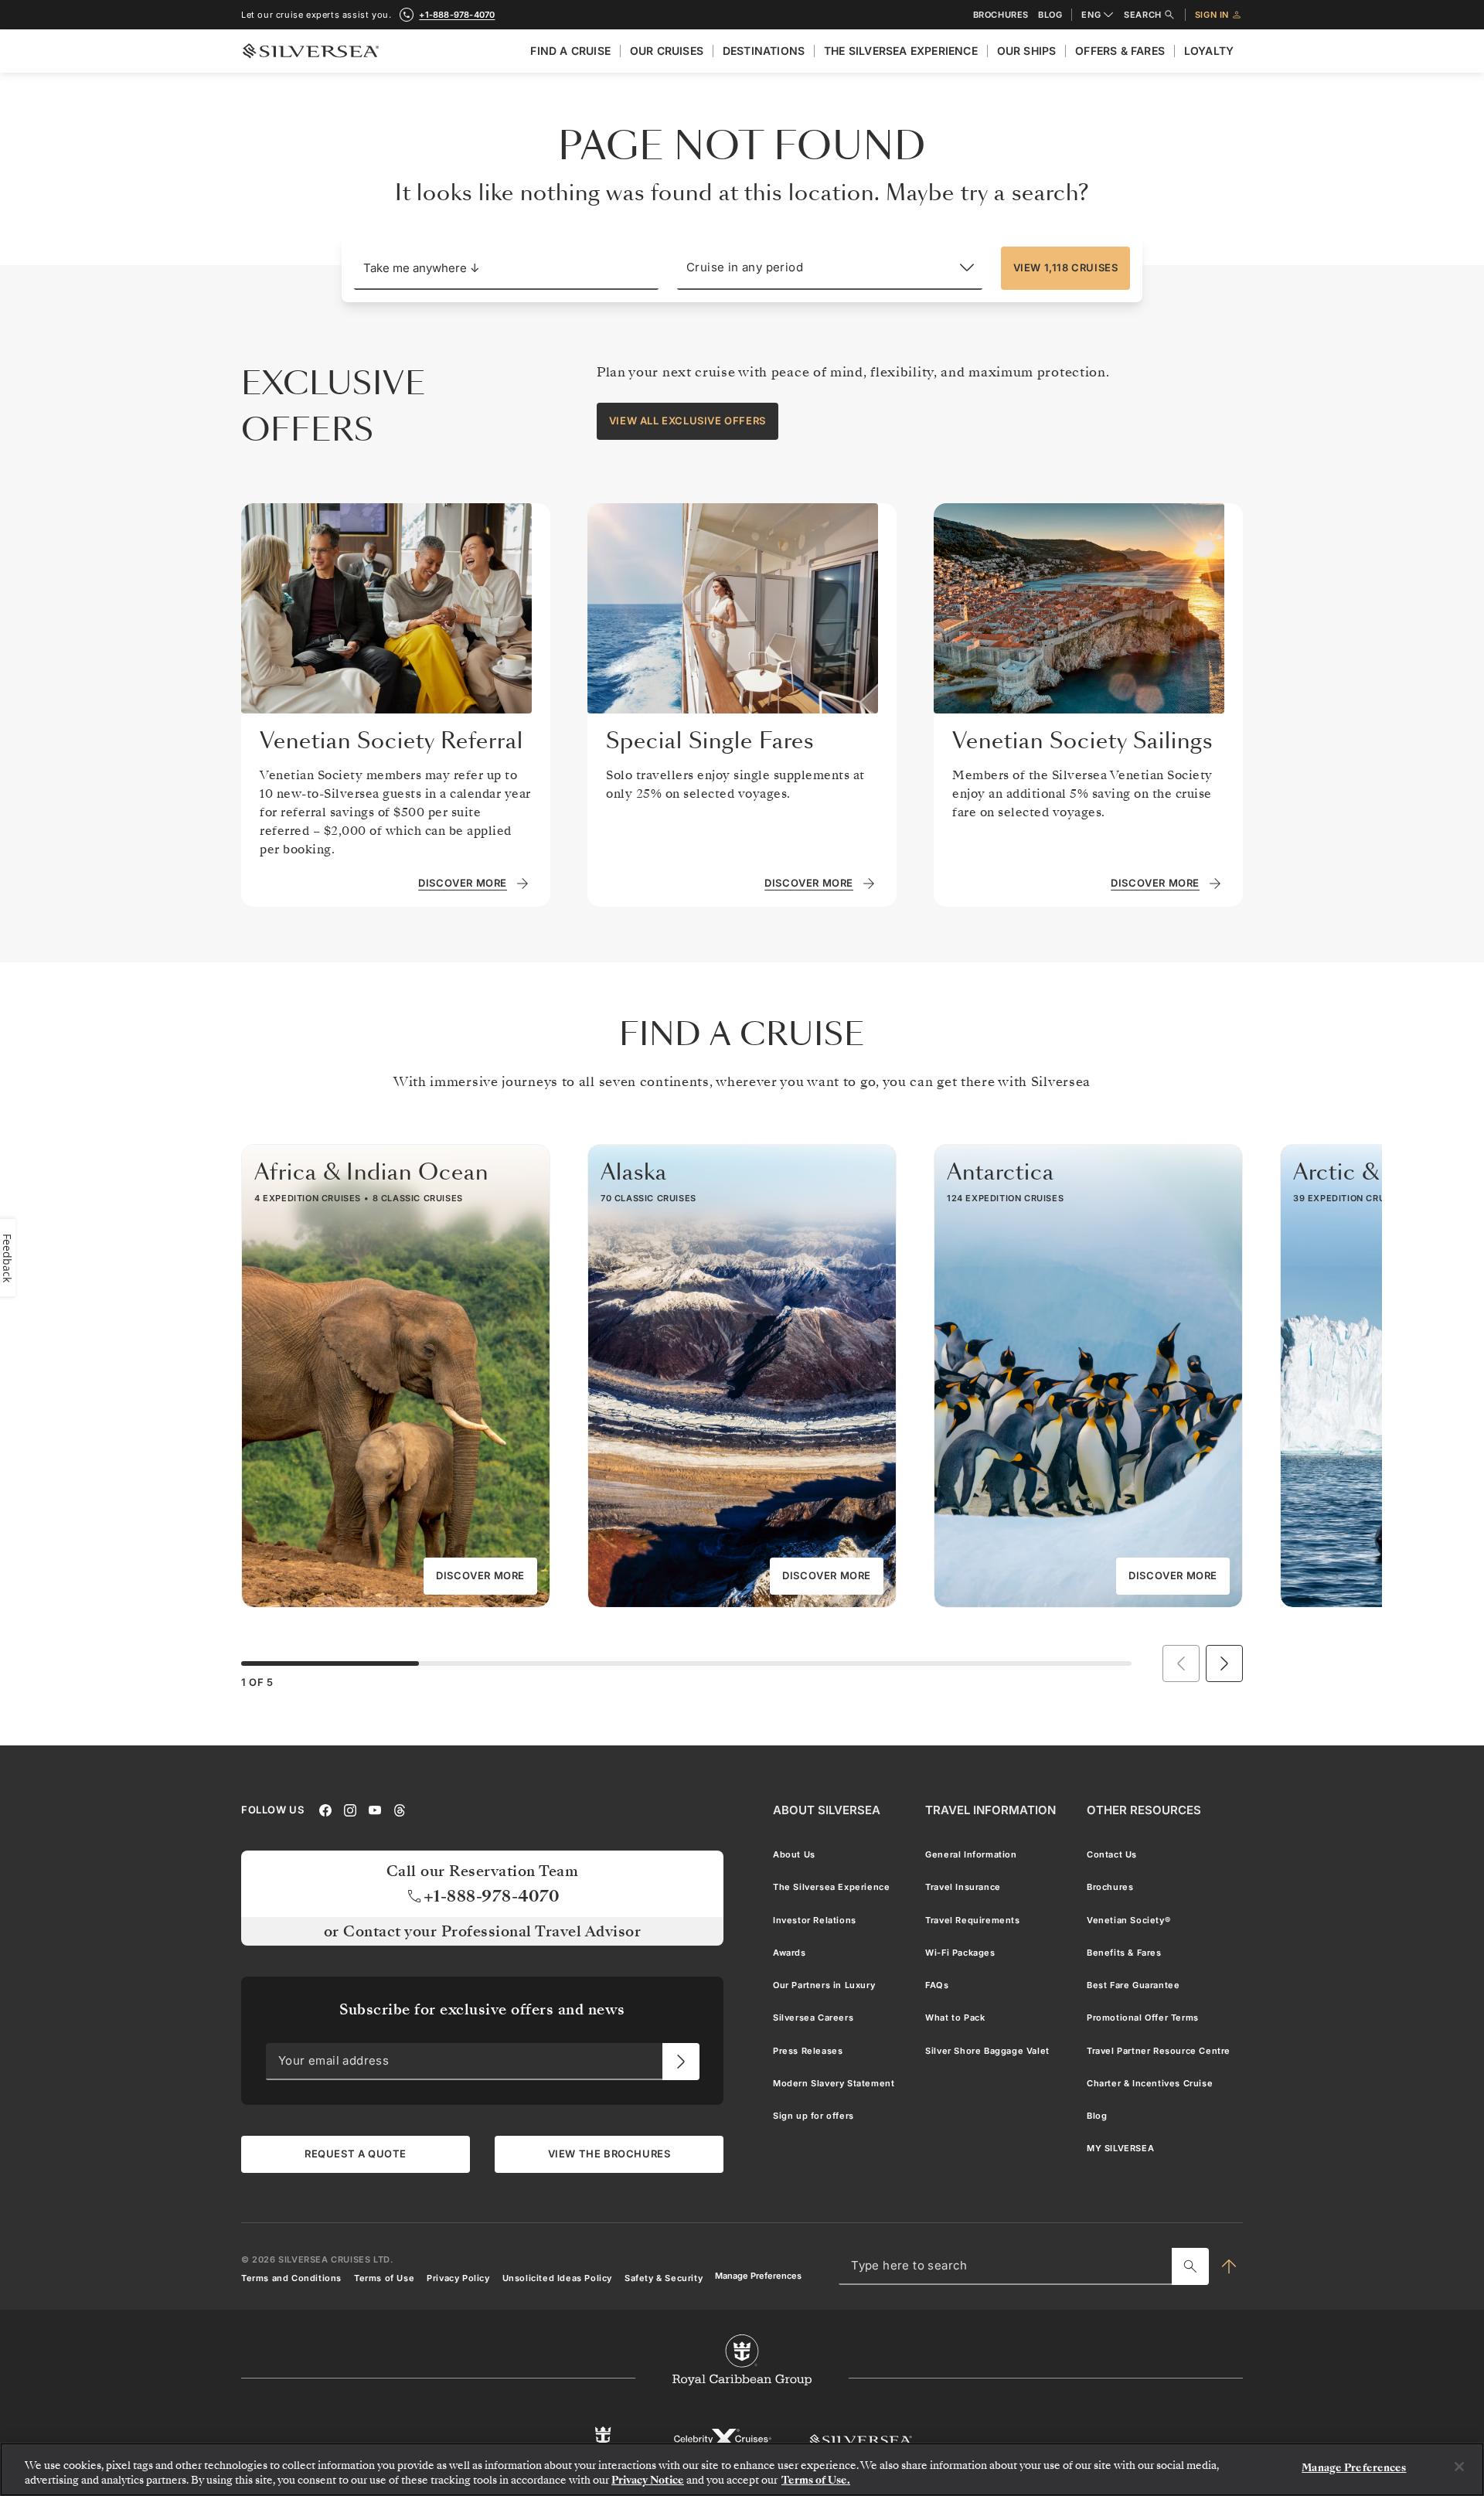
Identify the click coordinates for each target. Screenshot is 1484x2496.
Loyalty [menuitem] (1209, 51)
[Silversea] (311, 51)
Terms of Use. (816, 2480)
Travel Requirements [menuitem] (972, 1920)
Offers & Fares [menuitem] (1120, 51)
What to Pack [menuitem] (955, 2018)
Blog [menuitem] (1097, 2116)
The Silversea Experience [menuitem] (901, 51)
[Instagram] (350, 1810)
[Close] (1459, 2467)
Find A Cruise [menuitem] (570, 51)
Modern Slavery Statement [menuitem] (834, 2083)
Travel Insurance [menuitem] (963, 1888)
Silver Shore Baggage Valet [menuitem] (987, 2051)
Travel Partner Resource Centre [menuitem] (1159, 2051)
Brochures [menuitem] (1110, 1888)
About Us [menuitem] (794, 1854)
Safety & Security (664, 2278)
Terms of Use (384, 2278)
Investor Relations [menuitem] (815, 1920)
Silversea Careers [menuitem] (813, 2018)
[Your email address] (681, 2062)
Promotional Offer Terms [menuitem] (1143, 2018)
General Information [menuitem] (971, 1854)
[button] (506, 268)
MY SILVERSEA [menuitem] (1120, 2149)
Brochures (1001, 15)
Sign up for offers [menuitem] (813, 2116)
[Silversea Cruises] (861, 2440)
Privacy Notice (648, 2480)
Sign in (1212, 15)
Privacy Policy (458, 2278)
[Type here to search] (1190, 2266)
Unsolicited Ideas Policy (557, 2278)
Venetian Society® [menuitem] (1128, 1920)
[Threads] (400, 1810)
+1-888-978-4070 (457, 15)
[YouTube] (375, 1810)
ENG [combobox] (1091, 15)
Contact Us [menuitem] (1112, 1854)
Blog (1050, 15)
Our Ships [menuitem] (1027, 51)
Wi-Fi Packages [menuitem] (960, 1953)
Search (1143, 15)
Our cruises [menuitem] (667, 51)
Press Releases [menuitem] (808, 2051)
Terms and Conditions (291, 2278)
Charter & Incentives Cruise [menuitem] (1150, 2083)
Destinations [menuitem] (764, 51)
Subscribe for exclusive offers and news (482, 2009)
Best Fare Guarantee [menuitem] (1133, 1985)
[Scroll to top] (1229, 2266)
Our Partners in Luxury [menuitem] (824, 1985)
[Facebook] (325, 1810)
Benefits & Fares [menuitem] (1124, 1953)
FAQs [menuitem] (937, 1985)
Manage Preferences (758, 2276)
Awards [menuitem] (790, 1953)
